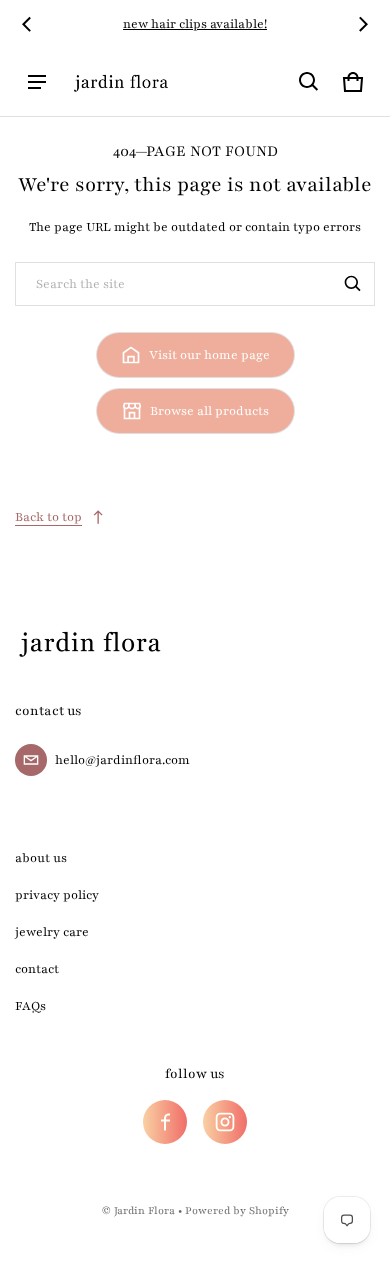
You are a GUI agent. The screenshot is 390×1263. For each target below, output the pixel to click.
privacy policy (57, 895)
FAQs (30, 1006)
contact (37, 969)
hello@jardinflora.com (122, 760)
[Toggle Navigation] (37, 82)
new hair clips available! (195, 24)
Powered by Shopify (237, 1210)
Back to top (48, 517)
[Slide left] (27, 24)
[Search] (353, 284)
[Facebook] (165, 1122)
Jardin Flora (144, 1210)
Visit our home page (209, 355)
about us (41, 858)
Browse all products (209, 411)
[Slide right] (363, 24)
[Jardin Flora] (121, 82)
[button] (309, 82)
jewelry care (52, 932)
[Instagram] (225, 1122)
